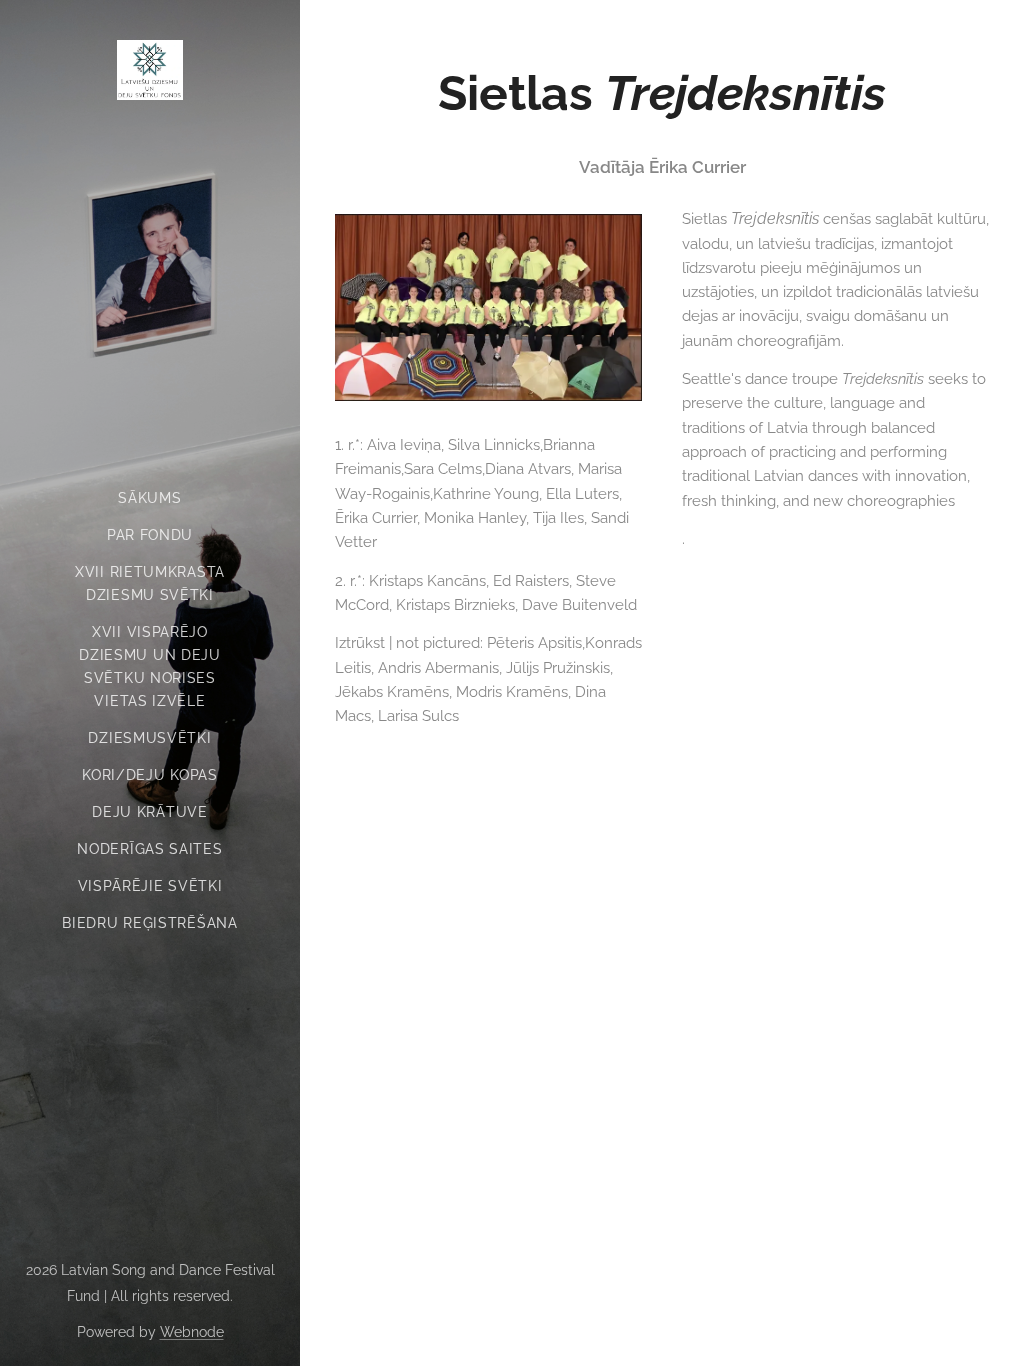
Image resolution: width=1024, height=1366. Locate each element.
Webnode (192, 1332)
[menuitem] (150, 498)
